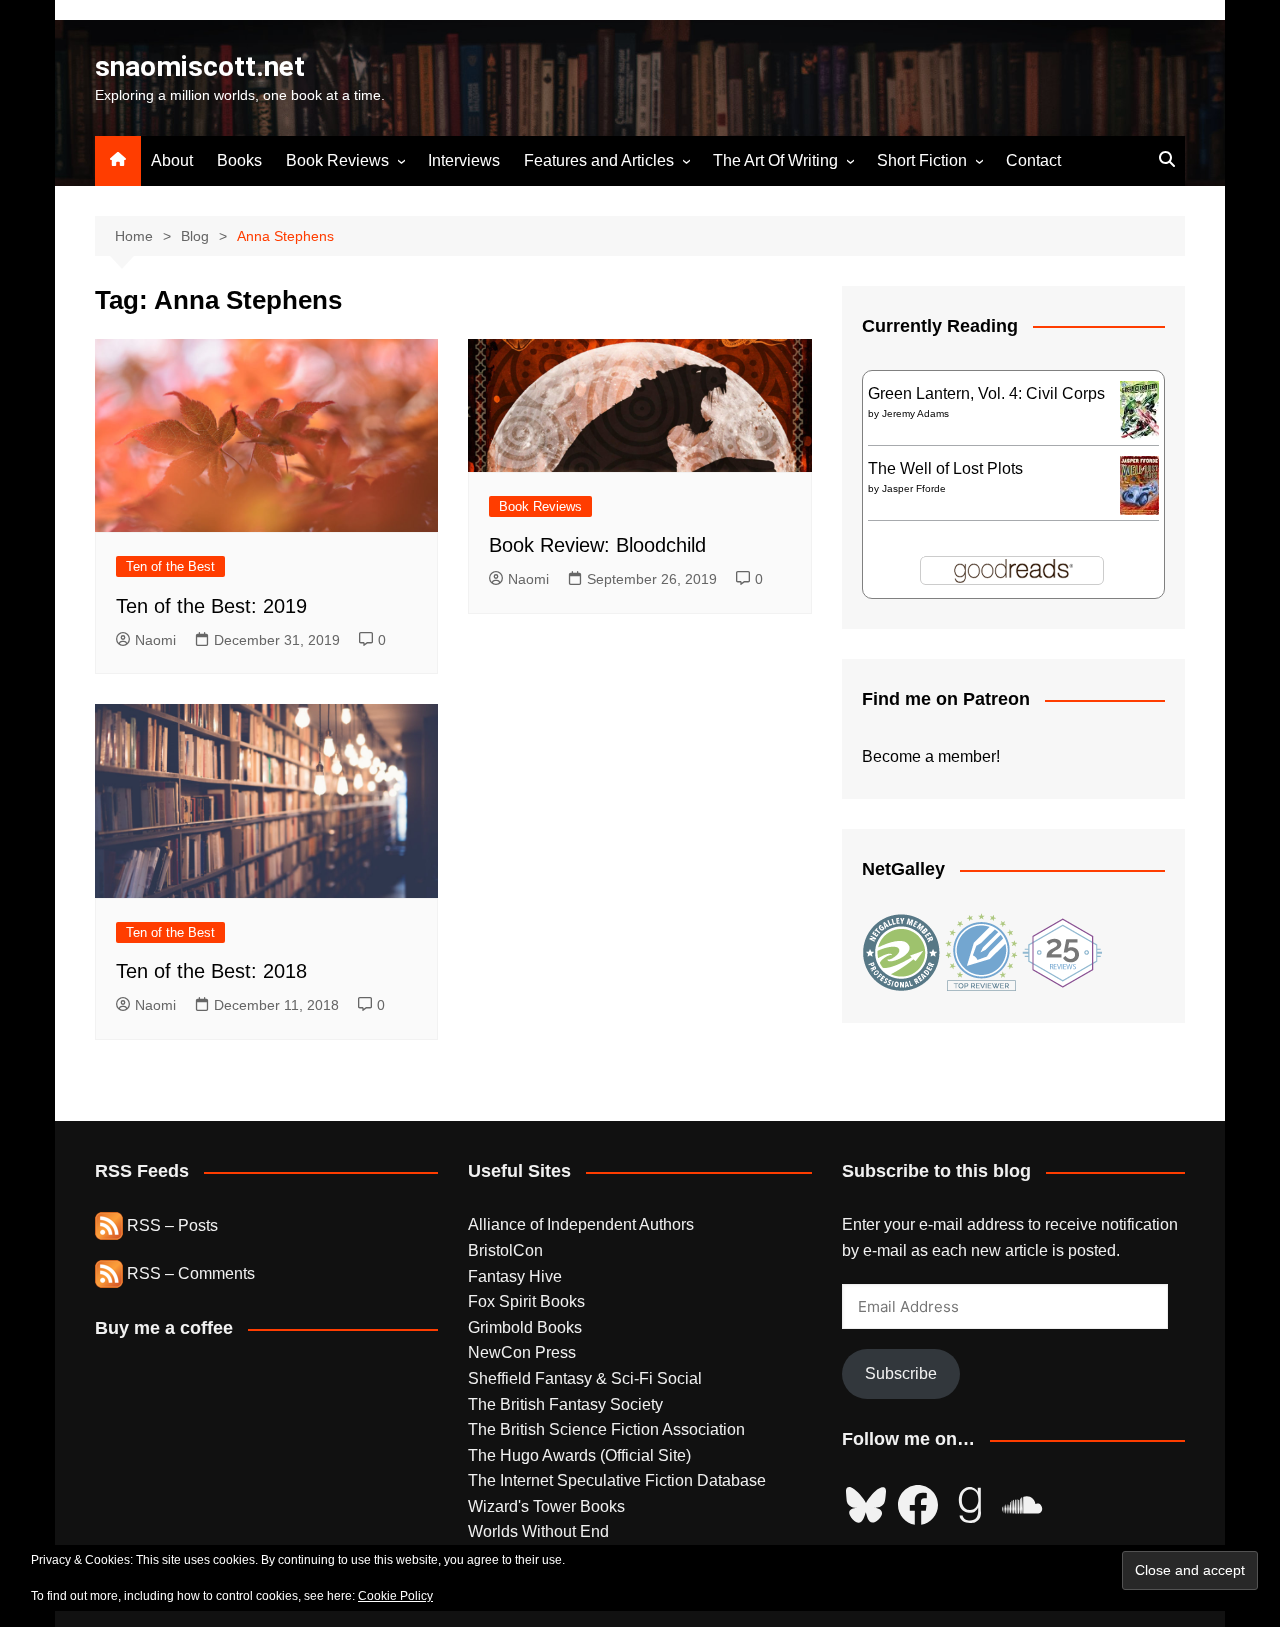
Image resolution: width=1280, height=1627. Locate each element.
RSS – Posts (170, 1225)
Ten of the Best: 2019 (211, 606)
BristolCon (505, 1250)
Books (239, 160)
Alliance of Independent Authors (581, 1224)
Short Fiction (922, 160)
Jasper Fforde (914, 488)
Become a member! (931, 756)
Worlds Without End (538, 1531)
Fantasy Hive (515, 1276)
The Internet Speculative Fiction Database (617, 1480)
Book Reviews (337, 160)
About (172, 160)
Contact (1033, 160)
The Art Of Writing (775, 160)
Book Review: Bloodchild (597, 545)
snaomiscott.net (200, 66)
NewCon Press (522, 1352)
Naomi (155, 640)
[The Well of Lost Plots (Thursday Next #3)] (1139, 484)
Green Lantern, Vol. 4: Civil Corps (986, 393)
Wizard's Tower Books (546, 1506)
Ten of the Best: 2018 (211, 971)
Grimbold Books (525, 1327)
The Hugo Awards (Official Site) (579, 1455)
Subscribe (901, 1373)
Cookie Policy (395, 1596)
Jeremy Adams (915, 413)
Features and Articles (599, 160)
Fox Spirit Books (526, 1301)
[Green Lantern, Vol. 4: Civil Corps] (1139, 409)
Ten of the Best (170, 566)
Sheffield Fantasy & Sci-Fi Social (585, 1378)
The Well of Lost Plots (945, 468)
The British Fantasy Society (565, 1404)
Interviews (464, 160)
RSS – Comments (189, 1273)
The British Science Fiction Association (606, 1429)
